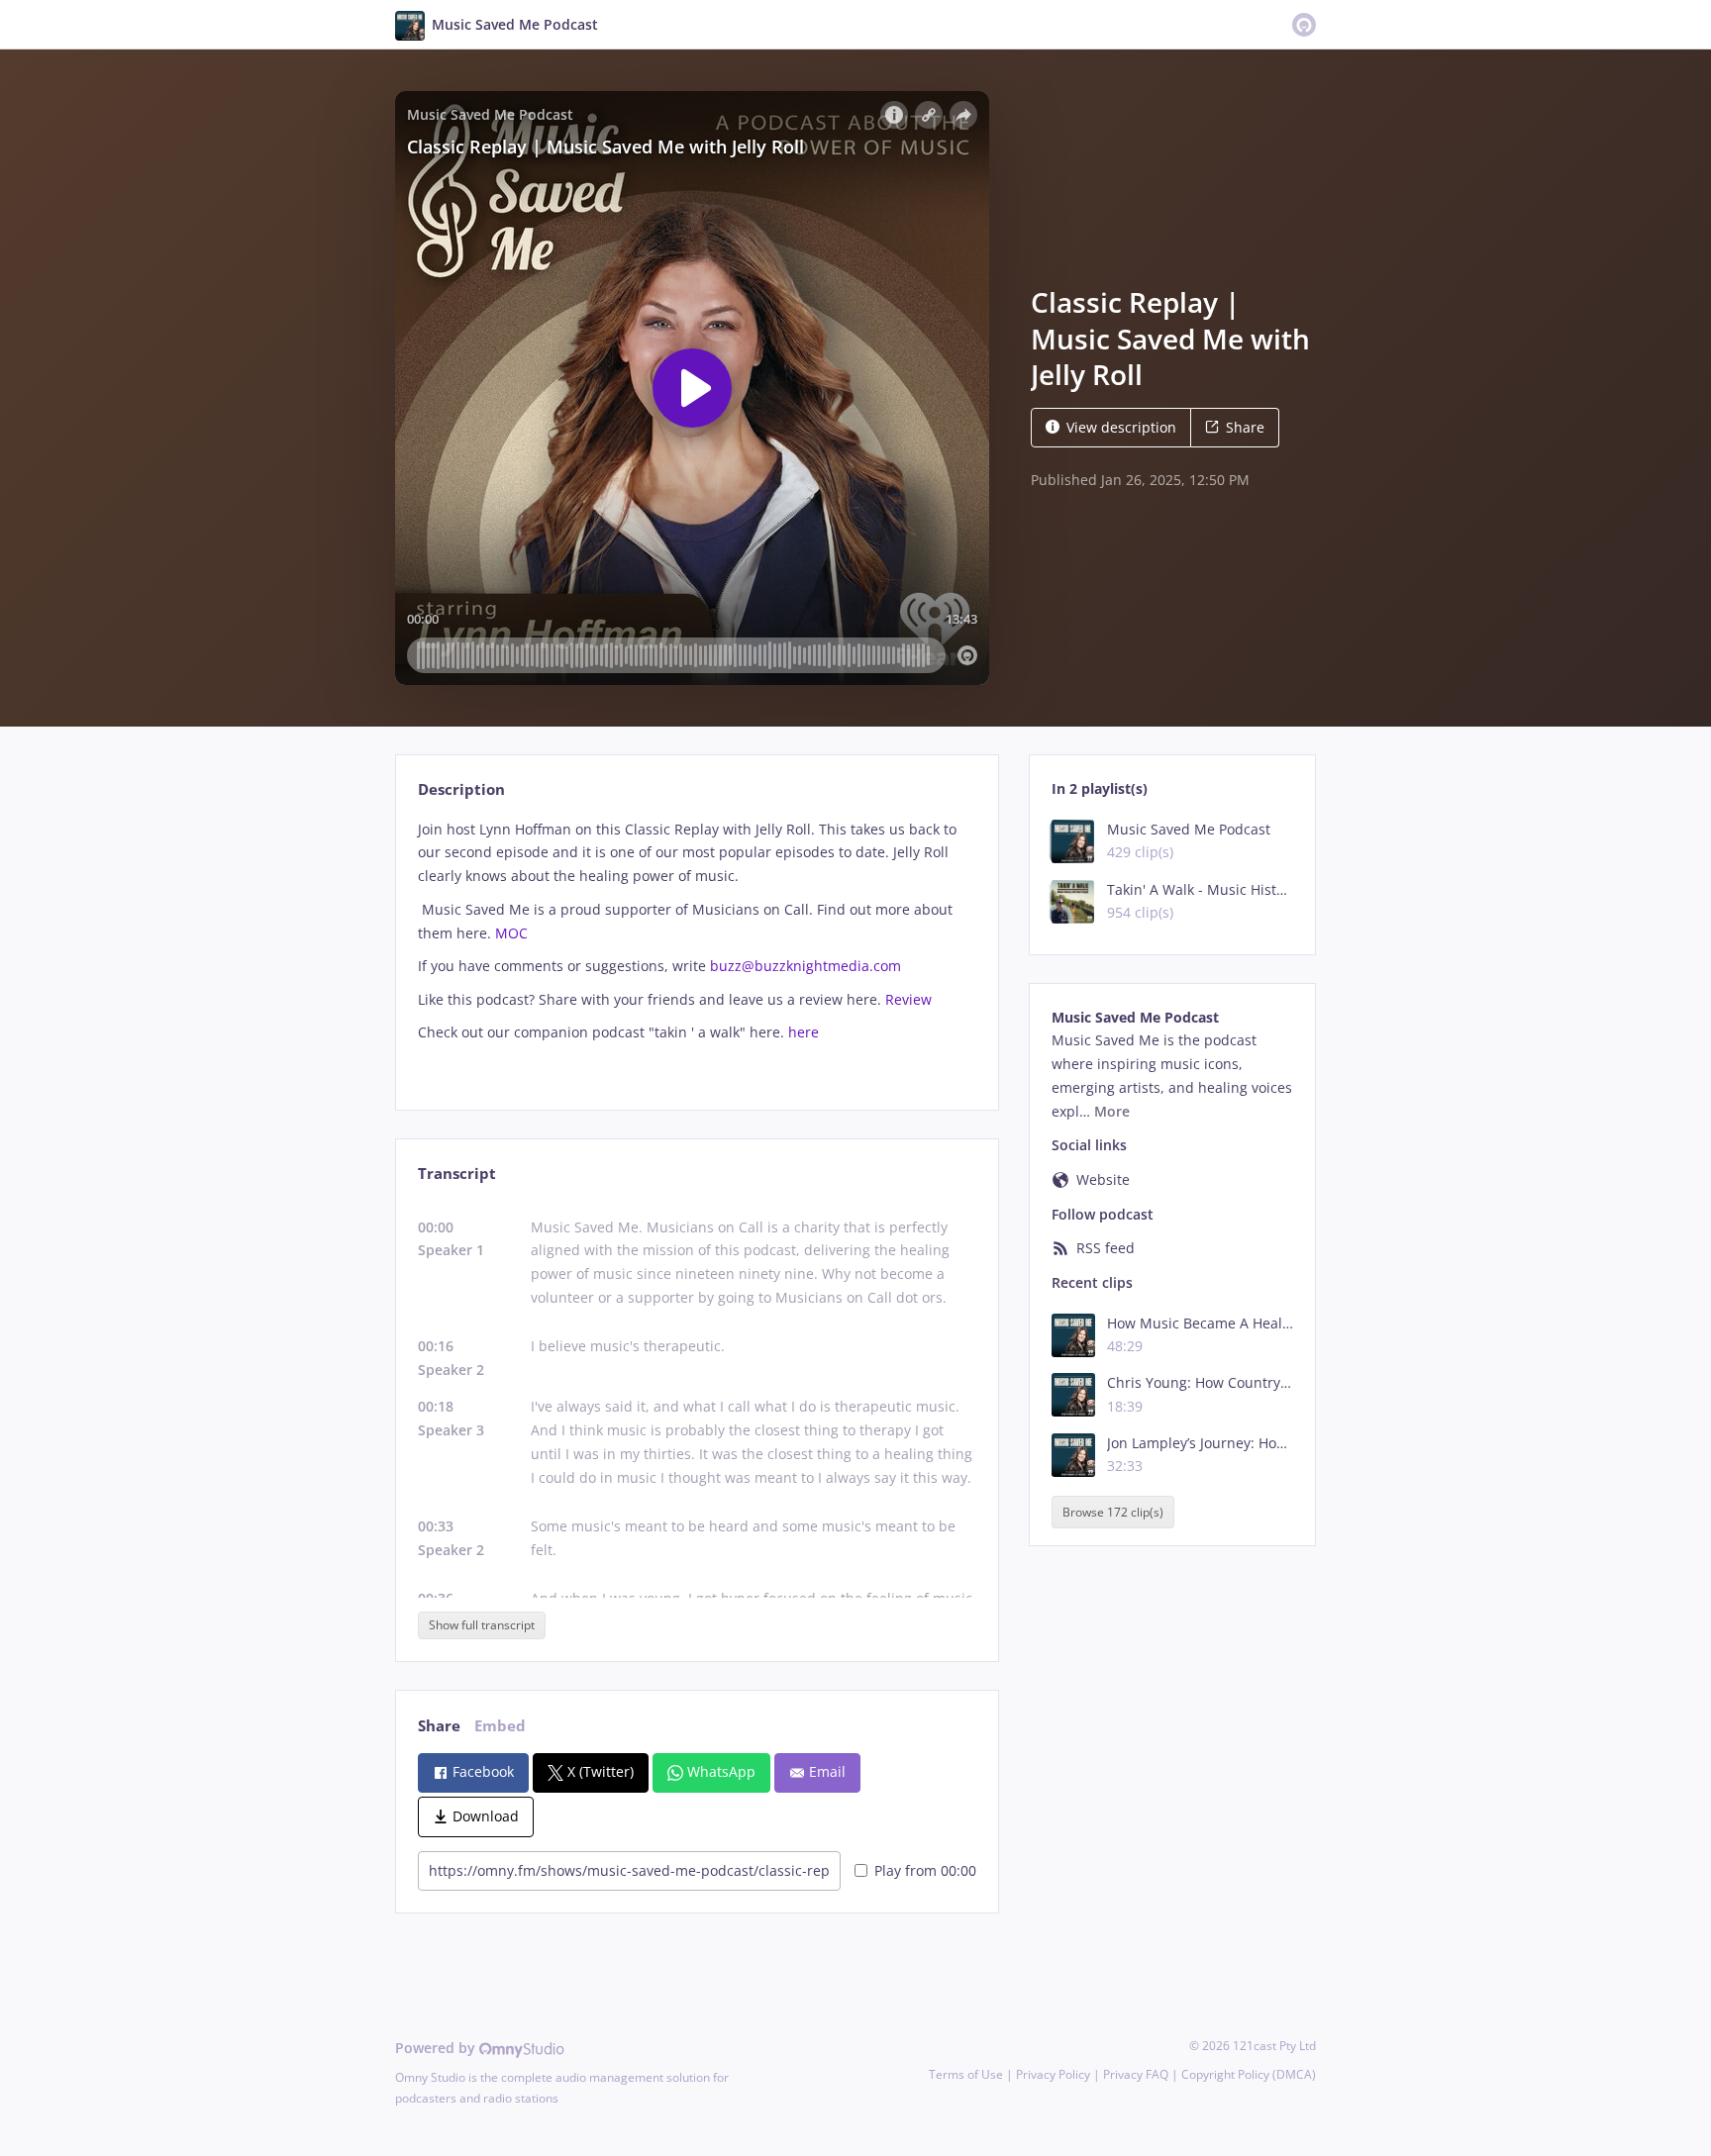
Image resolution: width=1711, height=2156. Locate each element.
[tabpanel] (697, 948)
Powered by (437, 2048)
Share (1245, 427)
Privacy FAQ (1136, 2074)
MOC (511, 933)
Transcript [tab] (457, 1174)
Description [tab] (461, 789)
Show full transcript (482, 1625)
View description (1121, 427)
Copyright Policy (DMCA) (1249, 2074)
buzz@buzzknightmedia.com (805, 966)
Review (908, 999)
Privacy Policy (1053, 2074)
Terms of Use (966, 2074)
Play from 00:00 (925, 1870)
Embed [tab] (500, 1726)
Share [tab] (439, 1726)
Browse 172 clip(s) (1113, 1512)
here (804, 1032)
